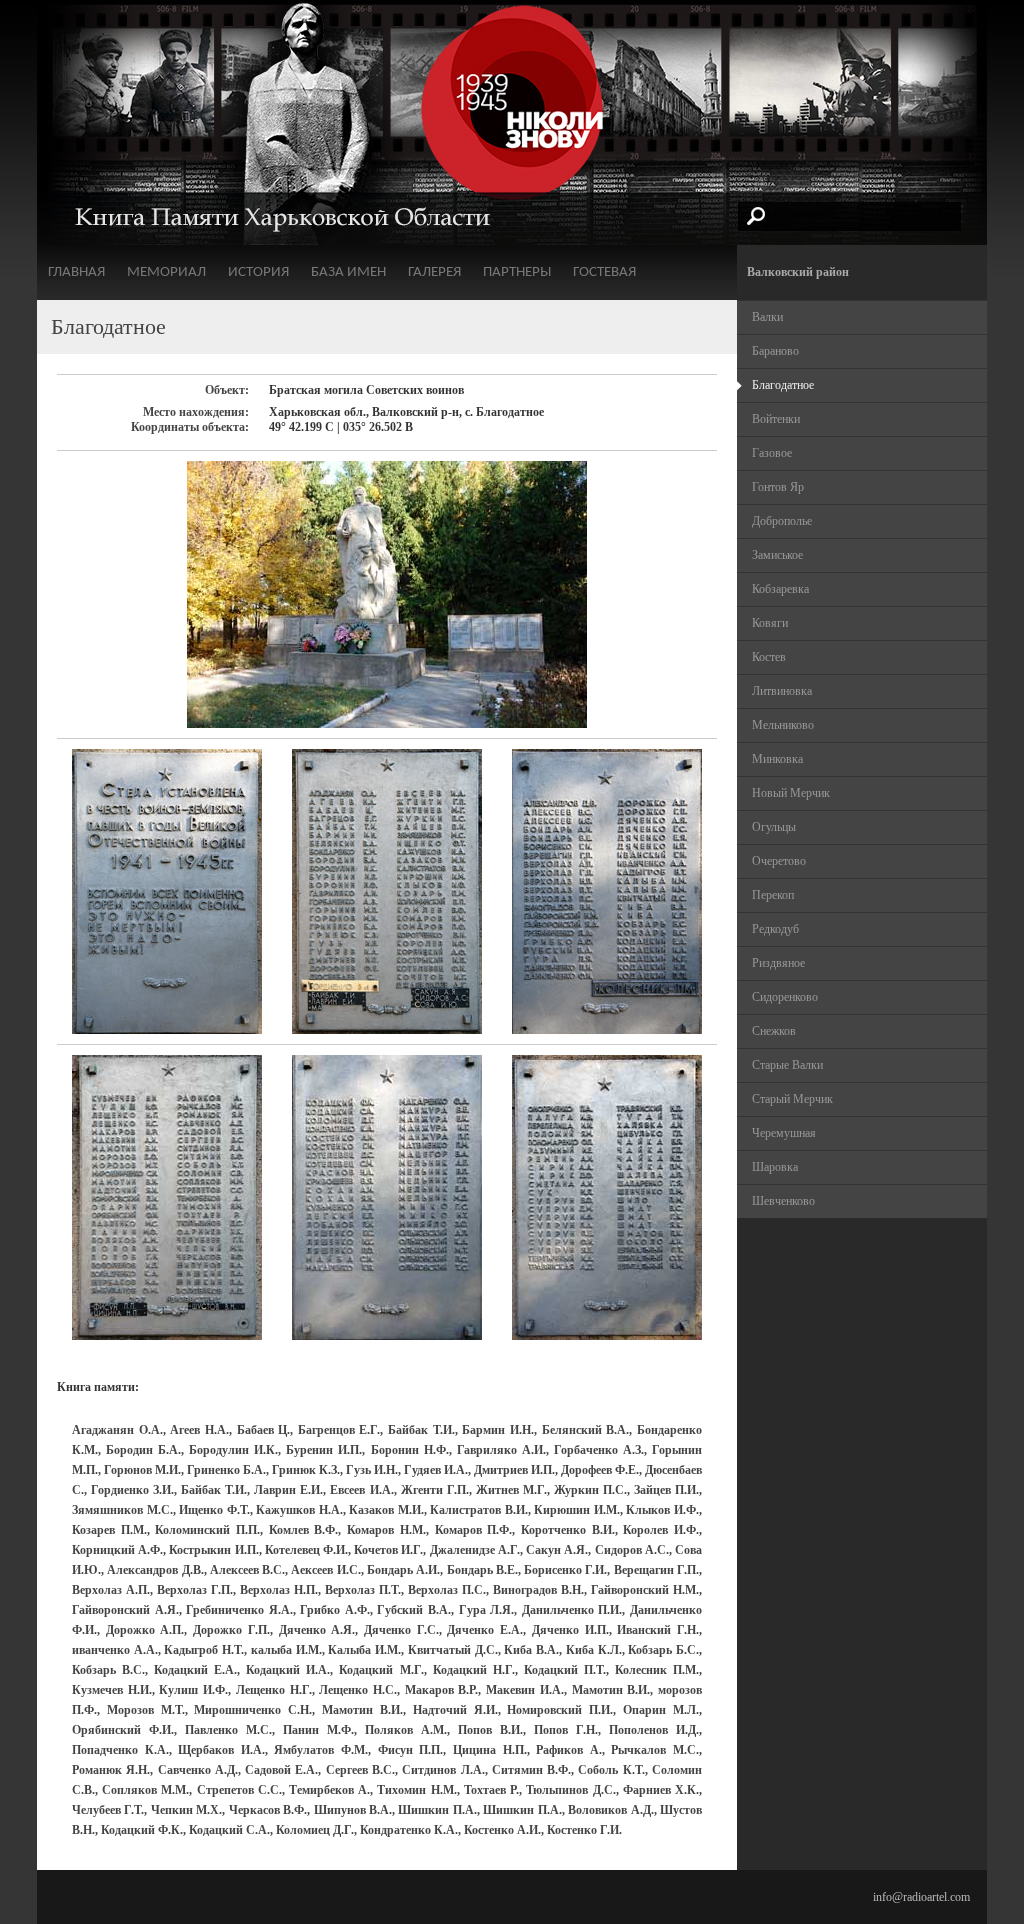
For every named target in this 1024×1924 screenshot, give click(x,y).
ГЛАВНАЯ (76, 272)
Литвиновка (782, 691)
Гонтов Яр (778, 487)
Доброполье (782, 521)
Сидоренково (785, 997)
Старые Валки (787, 1065)
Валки (767, 317)
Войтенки (776, 419)
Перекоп (773, 895)
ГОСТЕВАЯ (604, 272)
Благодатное (783, 385)
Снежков (774, 1031)
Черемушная (784, 1133)
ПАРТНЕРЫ (517, 272)
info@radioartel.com (921, 1897)
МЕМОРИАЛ (166, 272)
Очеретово (779, 861)
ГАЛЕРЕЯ (434, 272)
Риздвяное (778, 963)
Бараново (775, 351)
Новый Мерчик (791, 793)
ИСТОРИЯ (258, 272)
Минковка (777, 759)
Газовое (772, 453)
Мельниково (783, 725)
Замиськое (777, 555)
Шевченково (783, 1201)
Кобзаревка (780, 589)
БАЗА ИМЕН (348, 272)
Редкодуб (775, 929)
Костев (769, 657)
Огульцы (774, 827)
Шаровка (775, 1167)
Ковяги (770, 623)
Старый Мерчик (792, 1099)
